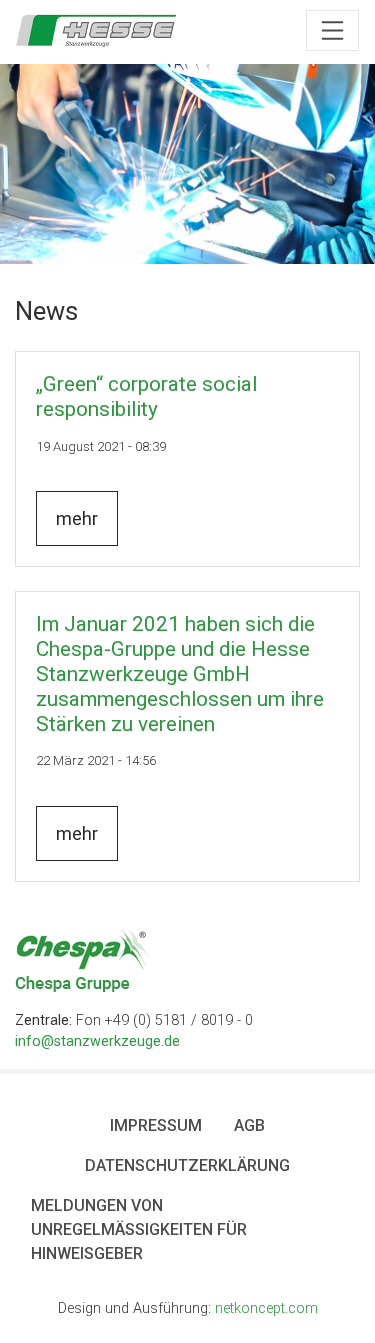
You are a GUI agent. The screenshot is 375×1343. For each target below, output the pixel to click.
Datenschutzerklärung (187, 1165)
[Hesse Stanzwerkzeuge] (96, 30)
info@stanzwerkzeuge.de (97, 1041)
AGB (249, 1125)
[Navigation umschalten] (332, 31)
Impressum (156, 1125)
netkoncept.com (266, 1308)
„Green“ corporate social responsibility (146, 396)
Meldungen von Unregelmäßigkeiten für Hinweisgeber (139, 1229)
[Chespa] (84, 960)
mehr (77, 518)
